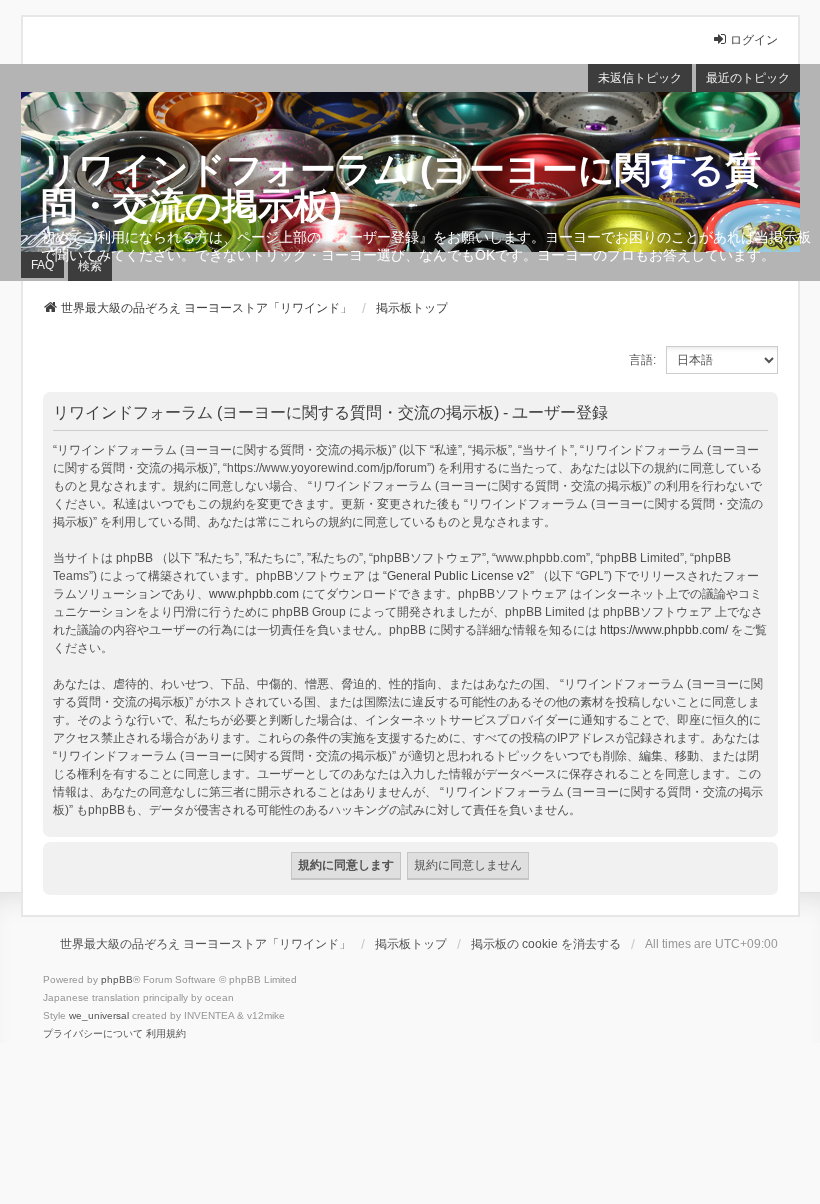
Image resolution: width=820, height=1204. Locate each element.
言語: (642, 360)
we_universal (99, 1015)
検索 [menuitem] (90, 266)
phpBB (117, 979)
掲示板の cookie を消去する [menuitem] (546, 944)
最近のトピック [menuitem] (748, 78)
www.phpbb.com (254, 594)
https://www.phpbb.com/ (664, 630)
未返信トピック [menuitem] (640, 78)
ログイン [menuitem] (754, 40)
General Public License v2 (458, 576)
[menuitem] (93, 1034)
